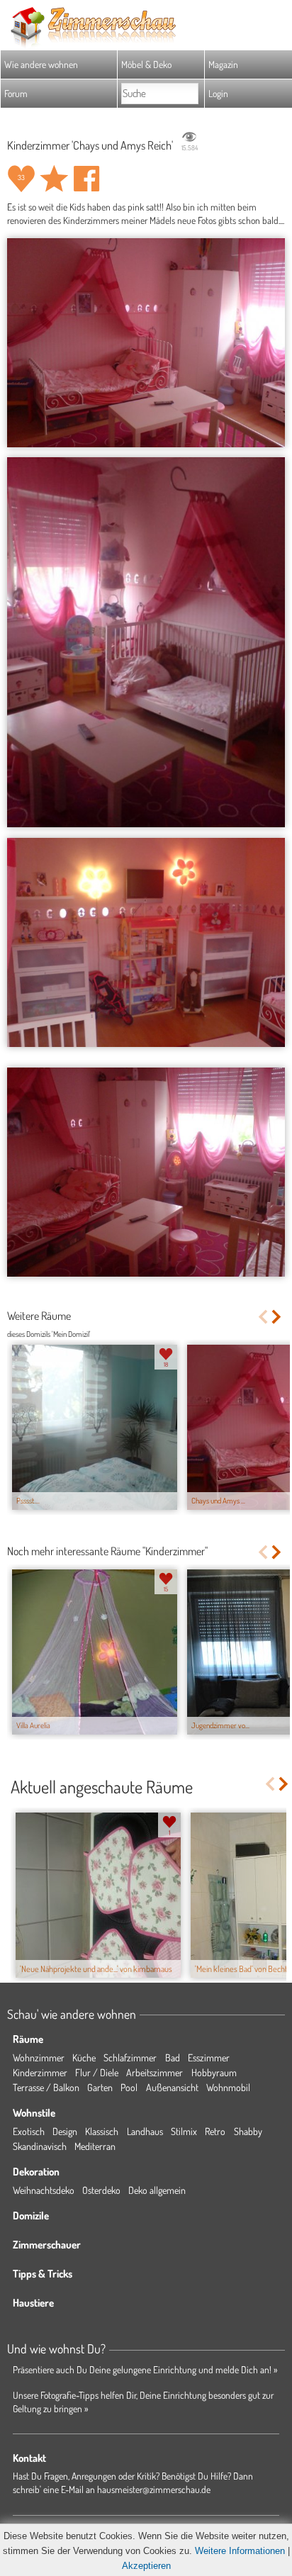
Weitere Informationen (240, 2551)
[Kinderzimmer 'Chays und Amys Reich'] (146, 342)
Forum (16, 93)
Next (277, 1317)
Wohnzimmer (39, 2057)
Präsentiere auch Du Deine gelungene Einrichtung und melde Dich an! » (145, 2369)
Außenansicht (172, 2087)
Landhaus (145, 2131)
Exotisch (29, 2131)
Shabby (248, 2131)
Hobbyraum (214, 2072)
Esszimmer (209, 2057)
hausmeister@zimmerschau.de (154, 2489)
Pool (129, 2087)
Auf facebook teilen (86, 179)
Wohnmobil (228, 2087)
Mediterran (95, 2146)
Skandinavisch (40, 2146)
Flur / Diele (97, 2072)
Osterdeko (101, 2190)
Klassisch (102, 2131)
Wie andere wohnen (41, 64)
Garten (100, 2087)
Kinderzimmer (40, 2072)
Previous (263, 1317)
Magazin (223, 64)
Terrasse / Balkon (46, 2087)
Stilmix (184, 2131)
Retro (215, 2131)
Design (65, 2131)
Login (218, 93)
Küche (84, 2057)
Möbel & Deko (146, 64)
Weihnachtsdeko (44, 2190)
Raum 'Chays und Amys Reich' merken (54, 179)
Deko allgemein (157, 2190)
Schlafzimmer (130, 2057)
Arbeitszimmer (155, 2072)
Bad (173, 2057)
